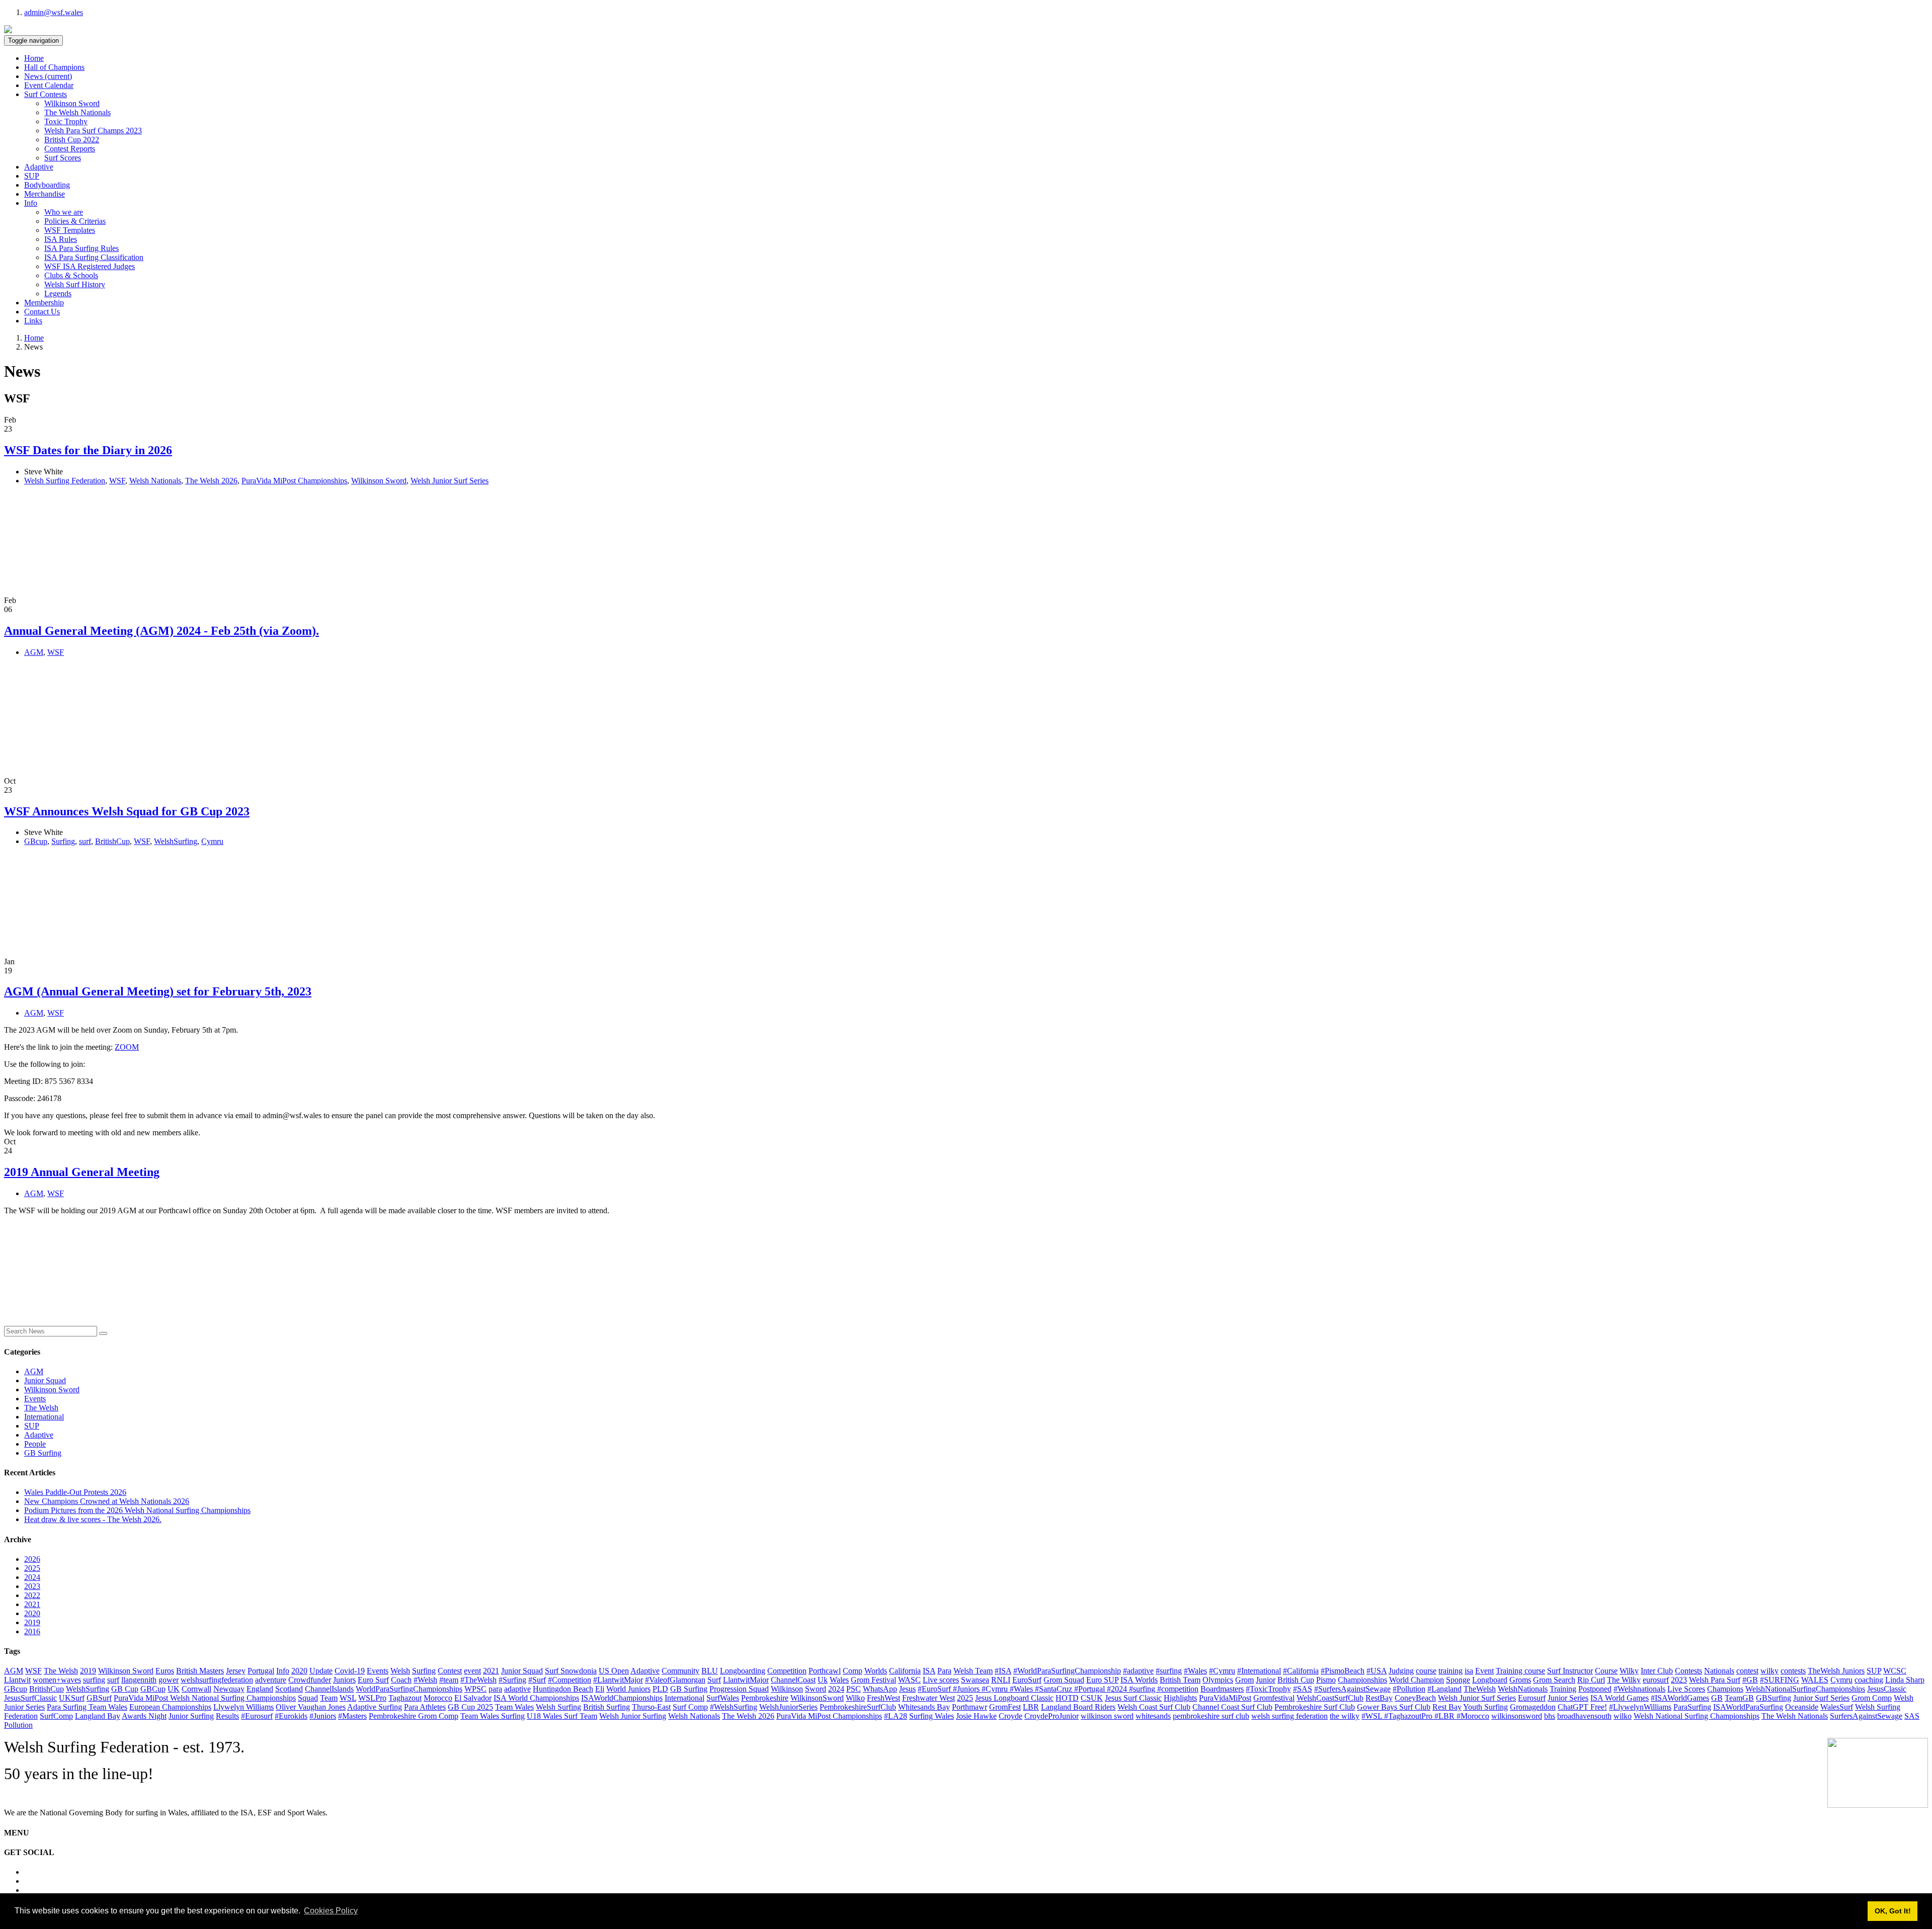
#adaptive (1138, 1671)
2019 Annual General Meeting (82, 1172)
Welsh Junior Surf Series (450, 481)
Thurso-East (651, 1707)
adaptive (517, 1689)
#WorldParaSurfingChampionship (1067, 1671)
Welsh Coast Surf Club (1154, 1707)
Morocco (438, 1698)
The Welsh (41, 1408)
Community (680, 1671)
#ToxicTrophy (1268, 1689)
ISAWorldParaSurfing (1748, 1707)
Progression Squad (739, 1689)
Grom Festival (873, 1680)
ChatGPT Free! (1582, 1707)
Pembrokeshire (765, 1698)
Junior (1266, 1680)
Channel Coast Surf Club (1232, 1707)
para (495, 1689)
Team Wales (514, 1707)
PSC (854, 1689)
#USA (1377, 1671)
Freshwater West (929, 1698)
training (1451, 1671)
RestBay (1379, 1698)
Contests (1688, 1671)
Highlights (1180, 1698)
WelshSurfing (176, 841)
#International (1259, 1671)
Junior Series (1568, 1698)
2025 (32, 1568)
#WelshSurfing (734, 1707)
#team (449, 1680)
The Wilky (1624, 1680)
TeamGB (1739, 1698)
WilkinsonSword (817, 1698)
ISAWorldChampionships (622, 1698)
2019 (32, 1622)
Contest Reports (70, 149)
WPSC (475, 1689)
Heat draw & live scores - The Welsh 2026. (93, 1519)
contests (1793, 1671)
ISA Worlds (1139, 1680)
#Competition (570, 1680)
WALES (1815, 1680)
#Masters (352, 1716)
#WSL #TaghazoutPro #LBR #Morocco (1425, 1716)
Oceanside (1802, 1707)
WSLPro (372, 1698)
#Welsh (425, 1680)
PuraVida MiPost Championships (294, 481)
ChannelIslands (329, 1689)
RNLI (1001, 1680)
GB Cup (125, 1689)
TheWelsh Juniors (1836, 1671)
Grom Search (1554, 1680)
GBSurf (99, 1698)
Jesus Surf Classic (1133, 1698)
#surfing (1169, 1671)
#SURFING (1780, 1680)
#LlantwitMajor (618, 1680)
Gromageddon (1533, 1707)
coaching (1869, 1680)
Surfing (63, 841)
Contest (450, 1671)
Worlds (876, 1671)
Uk (823, 1680)
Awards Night (144, 1716)
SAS (1912, 1716)
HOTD (1067, 1698)
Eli (600, 1689)
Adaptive (39, 167)
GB (1717, 1698)
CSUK (1092, 1698)
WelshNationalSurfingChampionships (1805, 1689)
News (48, 76)
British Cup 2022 (72, 140)
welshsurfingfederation (217, 1680)
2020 (32, 1613)
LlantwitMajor (746, 1680)
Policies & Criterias (75, 221)
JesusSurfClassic (30, 1698)
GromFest (1005, 1707)
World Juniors (628, 1689)
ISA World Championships (536, 1698)
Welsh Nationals (155, 481)
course (1426, 1671)
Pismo (1326, 1680)
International (44, 1417)
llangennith (139, 1680)
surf (85, 841)
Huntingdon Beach (563, 1689)
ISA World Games (1620, 1698)
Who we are (64, 212)
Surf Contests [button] (46, 94)
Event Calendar (49, 85)
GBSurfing (1774, 1698)
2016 (32, 1631)
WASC (909, 1680)
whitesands (1153, 1716)
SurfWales (723, 1698)
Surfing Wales (932, 1716)
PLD (660, 1689)
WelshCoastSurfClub (1330, 1698)
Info (283, 1671)
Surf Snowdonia (571, 1671)
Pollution (18, 1725)
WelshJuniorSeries (788, 1707)
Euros (165, 1671)
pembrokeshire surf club (1211, 1716)
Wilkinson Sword (72, 103)
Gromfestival (1274, 1698)
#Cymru (1222, 1671)
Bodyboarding (47, 185)
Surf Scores (63, 158)
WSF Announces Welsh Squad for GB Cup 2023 (127, 811)
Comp (853, 1671)
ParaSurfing (1692, 1707)
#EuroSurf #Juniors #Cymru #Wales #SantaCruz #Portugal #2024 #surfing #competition (1058, 1689)
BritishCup (112, 841)
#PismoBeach (1343, 1671)
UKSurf (72, 1698)
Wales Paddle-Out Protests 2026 (75, 1492)
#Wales (1195, 1671)
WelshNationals (1523, 1689)
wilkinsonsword (1517, 1716)
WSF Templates (70, 230)
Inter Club (1657, 1671)
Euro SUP (1102, 1680)
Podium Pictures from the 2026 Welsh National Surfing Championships (137, 1510)
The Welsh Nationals (77, 112)
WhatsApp (880, 1689)
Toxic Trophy (66, 121)
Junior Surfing (191, 1716)
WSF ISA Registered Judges (90, 266)
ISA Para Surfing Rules (82, 248)
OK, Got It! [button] (1893, 1911)
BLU (710, 1671)
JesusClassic (1887, 1689)
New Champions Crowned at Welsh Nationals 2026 (107, 1501)
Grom (1244, 1680)
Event (1484, 1671)
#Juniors (323, 1716)
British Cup (1296, 1680)
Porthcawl (825, 1671)
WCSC (1895, 1671)
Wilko (855, 1698)
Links (33, 321)
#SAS (1303, 1689)
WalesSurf (1837, 1707)
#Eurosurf (257, 1716)
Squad (308, 1698)
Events (35, 1399)
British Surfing (607, 1707)
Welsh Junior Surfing (633, 1716)
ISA (929, 1671)
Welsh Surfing (558, 1707)
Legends (58, 293)
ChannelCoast (793, 1680)
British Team (1180, 1680)
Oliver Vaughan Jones (311, 1707)
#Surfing (512, 1680)
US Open (614, 1671)
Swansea (975, 1680)
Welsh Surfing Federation (65, 481)
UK (174, 1689)
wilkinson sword (1107, 1716)
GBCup (153, 1689)
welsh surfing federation (1290, 1716)
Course (1606, 1671)
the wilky (1345, 1716)
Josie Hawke (976, 1716)
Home (34, 58)
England (260, 1689)
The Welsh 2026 (211, 481)
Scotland (289, 1689)
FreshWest (883, 1698)
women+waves (57, 1680)
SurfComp (56, 1716)
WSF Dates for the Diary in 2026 (88, 450)
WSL (348, 1698)
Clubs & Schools (71, 275)
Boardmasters (1222, 1689)
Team (329, 1698)
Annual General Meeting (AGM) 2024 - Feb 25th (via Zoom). (162, 631)
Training (1563, 1689)
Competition (787, 1671)
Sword (816, 1689)
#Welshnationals (1639, 1689)
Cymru (212, 841)
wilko (1623, 1716)
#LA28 (896, 1716)
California (905, 1671)
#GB (1750, 1680)
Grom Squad (1064, 1680)
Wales (839, 1680)
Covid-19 (350, 1671)
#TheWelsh (478, 1680)
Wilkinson (787, 1689)
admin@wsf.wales (54, 12)
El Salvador (473, 1698)
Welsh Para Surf (1715, 1680)
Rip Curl (1591, 1680)
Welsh (400, 1671)
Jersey (236, 1671)
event (472, 1671)
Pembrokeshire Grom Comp (414, 1716)
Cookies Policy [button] (331, 1911)
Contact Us (42, 312)
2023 (32, 1586)
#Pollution (1409, 1689)
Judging (1401, 1671)
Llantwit (17, 1680)
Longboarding (743, 1671)
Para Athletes (425, 1707)
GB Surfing (43, 1453)
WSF (117, 481)
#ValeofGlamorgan (675, 1680)
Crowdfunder (310, 1680)
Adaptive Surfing (375, 1707)
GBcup (36, 841)
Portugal (261, 1671)
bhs (1550, 1716)
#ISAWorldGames (1680, 1698)
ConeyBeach (1415, 1698)
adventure (271, 1680)
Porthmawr (970, 1707)
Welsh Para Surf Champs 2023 (93, 131)
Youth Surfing (1485, 1707)
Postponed (1595, 1689)
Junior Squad (45, 1380)
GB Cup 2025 (470, 1707)
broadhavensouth (1584, 1716)
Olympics (1218, 1680)
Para (944, 1671)
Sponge (1458, 1680)
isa (1469, 1671)
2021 (32, 1604)
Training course (1520, 1671)
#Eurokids (291, 1716)
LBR (1031, 1707)
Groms (1520, 1680)
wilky (1769, 1671)
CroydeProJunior (1052, 1716)
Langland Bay (98, 1716)
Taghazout (405, 1698)
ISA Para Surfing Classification (94, 257)
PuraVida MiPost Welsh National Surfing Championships (205, 1698)
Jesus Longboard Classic (1014, 1698)
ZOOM (127, 1047)
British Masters (200, 1671)
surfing (94, 1680)
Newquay (229, 1689)
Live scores (941, 1680)
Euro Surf (373, 1680)
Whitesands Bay (924, 1707)
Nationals (1719, 1671)
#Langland (1444, 1689)
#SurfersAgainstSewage (1352, 1689)
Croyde (1011, 1716)
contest (1747, 1671)
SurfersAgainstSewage (1866, 1716)
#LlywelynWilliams (1640, 1707)
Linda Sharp (1905, 1680)
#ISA (1003, 1671)
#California (1301, 1671)
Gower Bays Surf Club (1394, 1707)
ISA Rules (61, 239)
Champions (1725, 1689)
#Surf (537, 1680)
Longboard (1490, 1680)
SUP (32, 176)
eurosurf (1656, 1680)
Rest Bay (1447, 1707)
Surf (714, 1680)
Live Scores (1686, 1689)
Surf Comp (690, 1707)
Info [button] (31, 203)
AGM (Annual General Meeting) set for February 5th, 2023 (158, 991)
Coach (401, 1680)
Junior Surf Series (1821, 1698)
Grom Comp (1872, 1698)
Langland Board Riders (1078, 1707)
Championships (1362, 1680)
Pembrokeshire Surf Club (1315, 1707)
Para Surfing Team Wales (87, 1707)
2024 (32, 1577)
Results (227, 1716)
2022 (32, 1595)
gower (169, 1680)
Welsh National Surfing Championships (1697, 1716)
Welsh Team (973, 1671)
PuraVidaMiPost (1225, 1698)
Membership (44, 303)
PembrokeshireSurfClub (858, 1707)
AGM (34, 652)
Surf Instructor (1570, 1671)
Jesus (907, 1689)
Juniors (344, 1680)
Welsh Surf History (75, 284)
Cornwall (196, 1689)
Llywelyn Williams (244, 1707)
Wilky (1629, 1671)
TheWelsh (1480, 1689)
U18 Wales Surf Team (562, 1716)
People (35, 1444)
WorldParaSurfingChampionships (409, 1689)
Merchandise (45, 194)
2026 (32, 1559)
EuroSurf (1027, 1680)
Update (321, 1671)
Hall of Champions (54, 67)
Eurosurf (1532, 1698)
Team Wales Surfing (493, 1716)
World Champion (1417, 1680)
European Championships (170, 1707)
